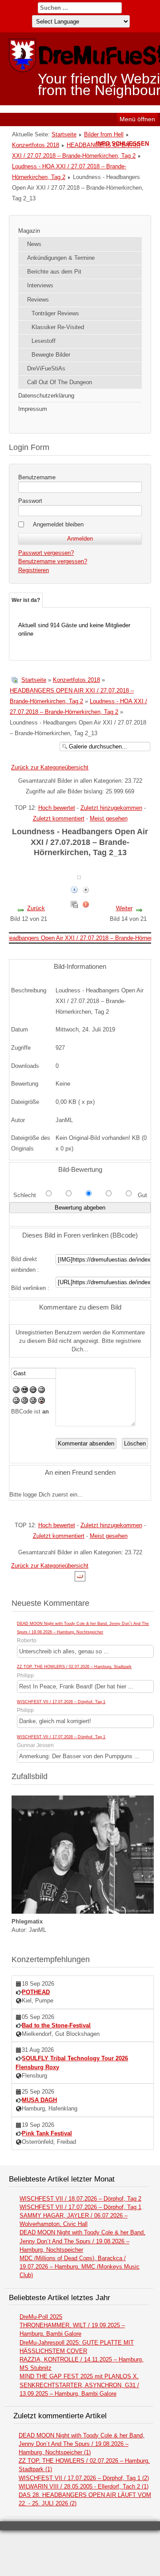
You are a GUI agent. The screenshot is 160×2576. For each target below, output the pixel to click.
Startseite (64, 134)
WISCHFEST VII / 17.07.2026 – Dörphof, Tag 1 (61, 1702)
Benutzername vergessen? (53, 561)
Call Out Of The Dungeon (60, 382)
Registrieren (34, 570)
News (34, 244)
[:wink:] (42, 1391)
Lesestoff (44, 341)
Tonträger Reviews (55, 313)
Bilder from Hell (104, 134)
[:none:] (16, 1402)
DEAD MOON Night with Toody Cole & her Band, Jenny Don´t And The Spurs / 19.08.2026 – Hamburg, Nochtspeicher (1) (82, 2444)
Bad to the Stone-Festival (56, 2025)
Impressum (33, 409)
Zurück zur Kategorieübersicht (50, 767)
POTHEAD (36, 1992)
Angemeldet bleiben (58, 524)
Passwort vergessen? (46, 553)
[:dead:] (42, 1402)
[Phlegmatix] (83, 1912)
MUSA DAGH (39, 2100)
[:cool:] (25, 1391)
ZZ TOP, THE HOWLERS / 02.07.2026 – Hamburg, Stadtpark (74, 1667)
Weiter (124, 908)
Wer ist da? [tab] (26, 600)
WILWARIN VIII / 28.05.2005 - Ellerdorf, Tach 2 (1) (84, 2486)
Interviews (40, 285)
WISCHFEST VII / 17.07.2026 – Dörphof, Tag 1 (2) (84, 2478)
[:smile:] (16, 1391)
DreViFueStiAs (46, 368)
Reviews (38, 300)
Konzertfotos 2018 (36, 145)
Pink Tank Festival (47, 2133)
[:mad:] (25, 1402)
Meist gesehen (109, 818)
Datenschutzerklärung (46, 396)
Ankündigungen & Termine (61, 258)
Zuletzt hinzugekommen (111, 808)
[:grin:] (33, 1391)
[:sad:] (33, 1402)
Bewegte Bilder (51, 355)
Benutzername (37, 477)
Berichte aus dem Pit (54, 272)
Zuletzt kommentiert (59, 818)
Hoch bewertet (57, 808)
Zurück (36, 908)
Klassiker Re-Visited (58, 327)
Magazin (29, 231)
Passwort (30, 501)
